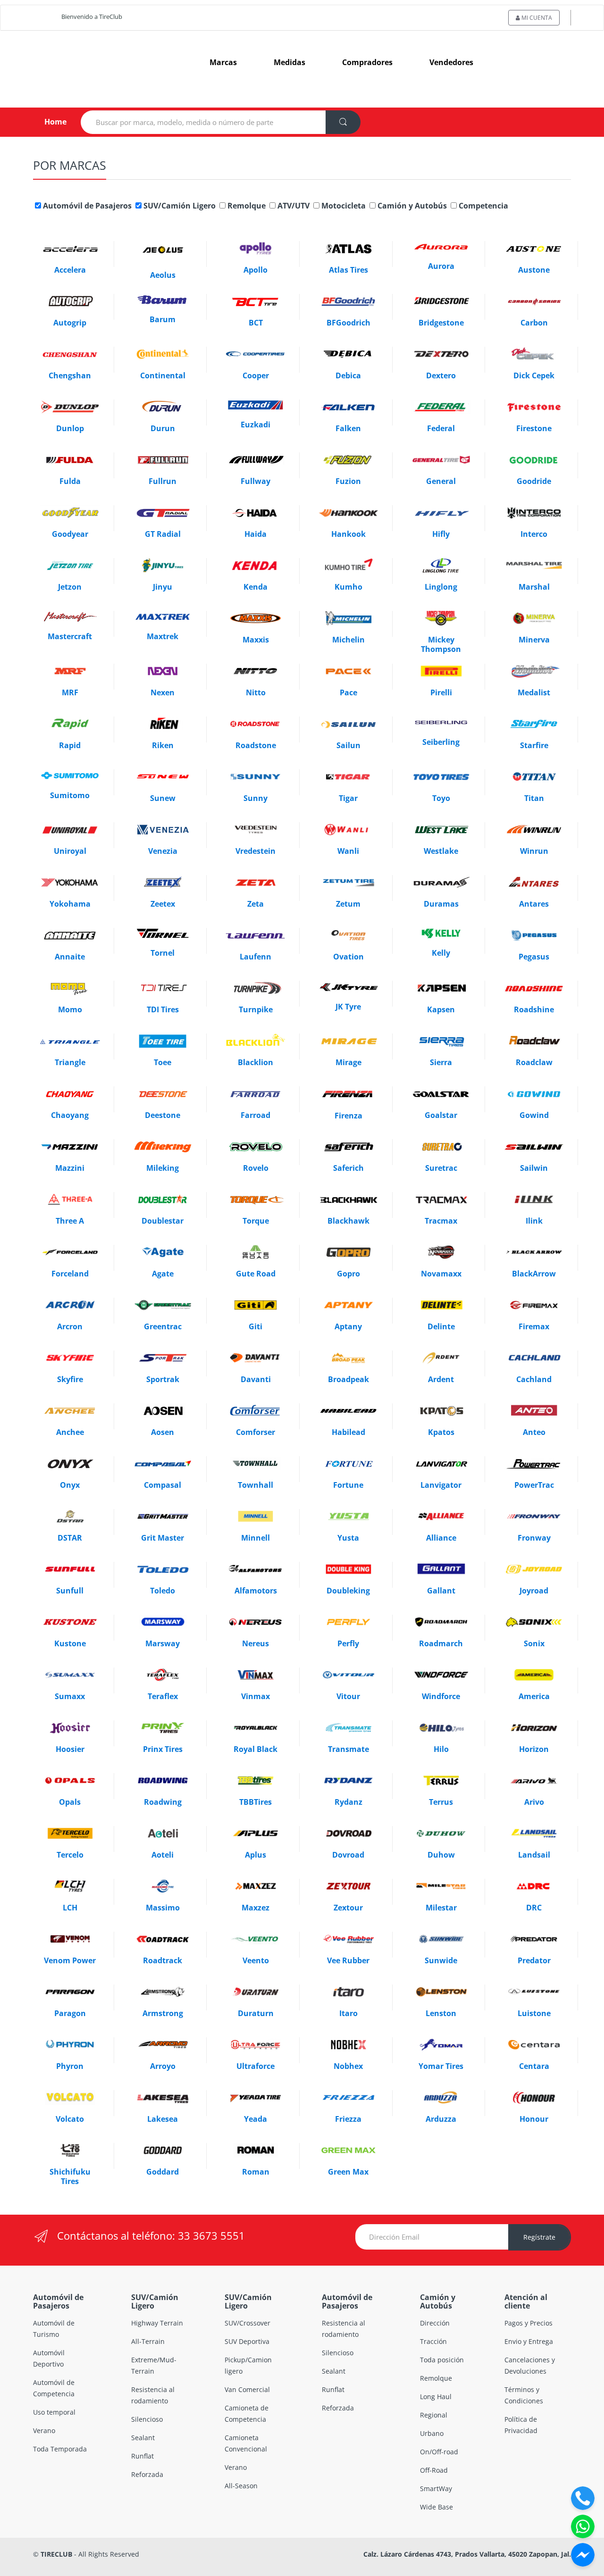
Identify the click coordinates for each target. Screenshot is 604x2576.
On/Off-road (439, 2452)
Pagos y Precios (528, 2323)
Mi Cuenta (536, 18)
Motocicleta (343, 206)
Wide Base (436, 2507)
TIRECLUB (56, 2554)
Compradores (367, 62)
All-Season (241, 2486)
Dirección (435, 2323)
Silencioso (147, 2419)
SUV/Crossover (247, 2323)
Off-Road (434, 2470)
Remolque (246, 206)
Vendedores (451, 62)
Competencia (482, 206)
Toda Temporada (60, 2449)
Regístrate (539, 2237)
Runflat (143, 2456)
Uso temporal (54, 2412)
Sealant (143, 2438)
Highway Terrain (157, 2323)
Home (48, 122)
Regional (434, 2415)
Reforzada (147, 2474)
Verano (44, 2430)
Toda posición (442, 2360)
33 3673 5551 (211, 2235)
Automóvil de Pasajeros (86, 206)
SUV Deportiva (247, 2341)
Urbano (432, 2433)
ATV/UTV (293, 206)
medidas (289, 62)
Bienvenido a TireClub (92, 17)
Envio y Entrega (529, 2341)
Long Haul (436, 2397)
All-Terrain (148, 2341)
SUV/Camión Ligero (179, 206)
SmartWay (436, 2488)
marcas (223, 62)
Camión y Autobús (411, 206)
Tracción (433, 2341)
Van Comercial (247, 2389)
